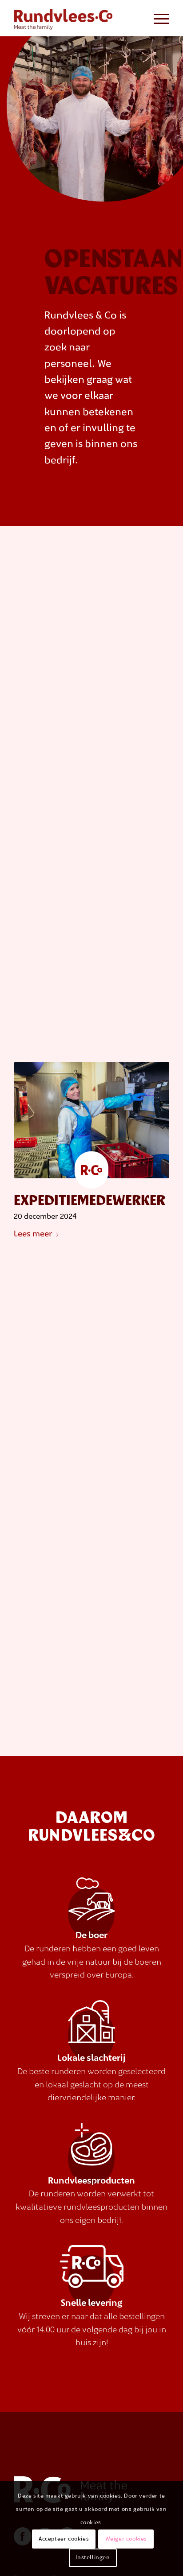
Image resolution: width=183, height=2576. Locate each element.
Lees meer (33, 1234)
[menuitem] (157, 18)
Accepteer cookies (64, 2539)
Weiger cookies (126, 2539)
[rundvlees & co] (76, 18)
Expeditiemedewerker (90, 1201)
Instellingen (93, 2558)
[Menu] (157, 18)
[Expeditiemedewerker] (91, 1125)
